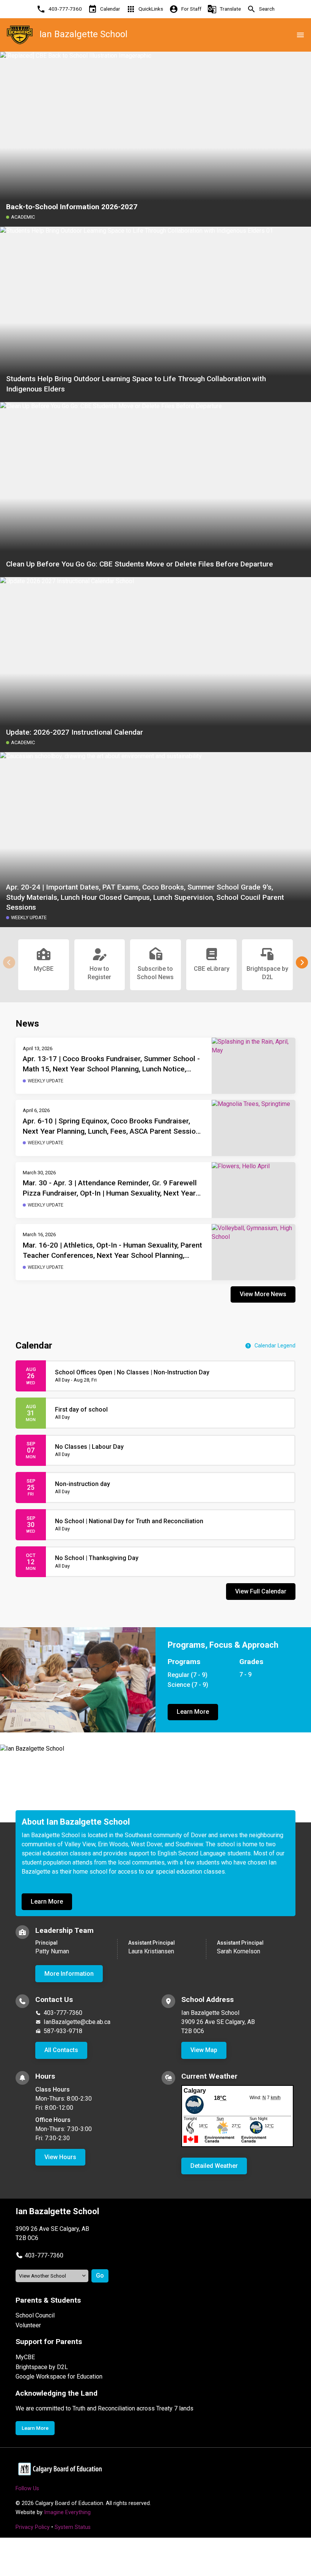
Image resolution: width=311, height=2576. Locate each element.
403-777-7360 (63, 2013)
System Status (73, 2527)
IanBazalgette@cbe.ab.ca (77, 2022)
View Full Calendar (261, 1591)
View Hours (60, 2157)
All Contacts (61, 2050)
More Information (69, 1974)
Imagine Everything (67, 2512)
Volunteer (28, 2325)
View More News (263, 1294)
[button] (302, 962)
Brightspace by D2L (42, 2367)
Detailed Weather (214, 2166)
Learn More (193, 1712)
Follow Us (27, 2488)
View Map (204, 2050)
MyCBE (25, 2357)
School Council (35, 2315)
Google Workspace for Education (59, 2376)
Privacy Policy (33, 2527)
